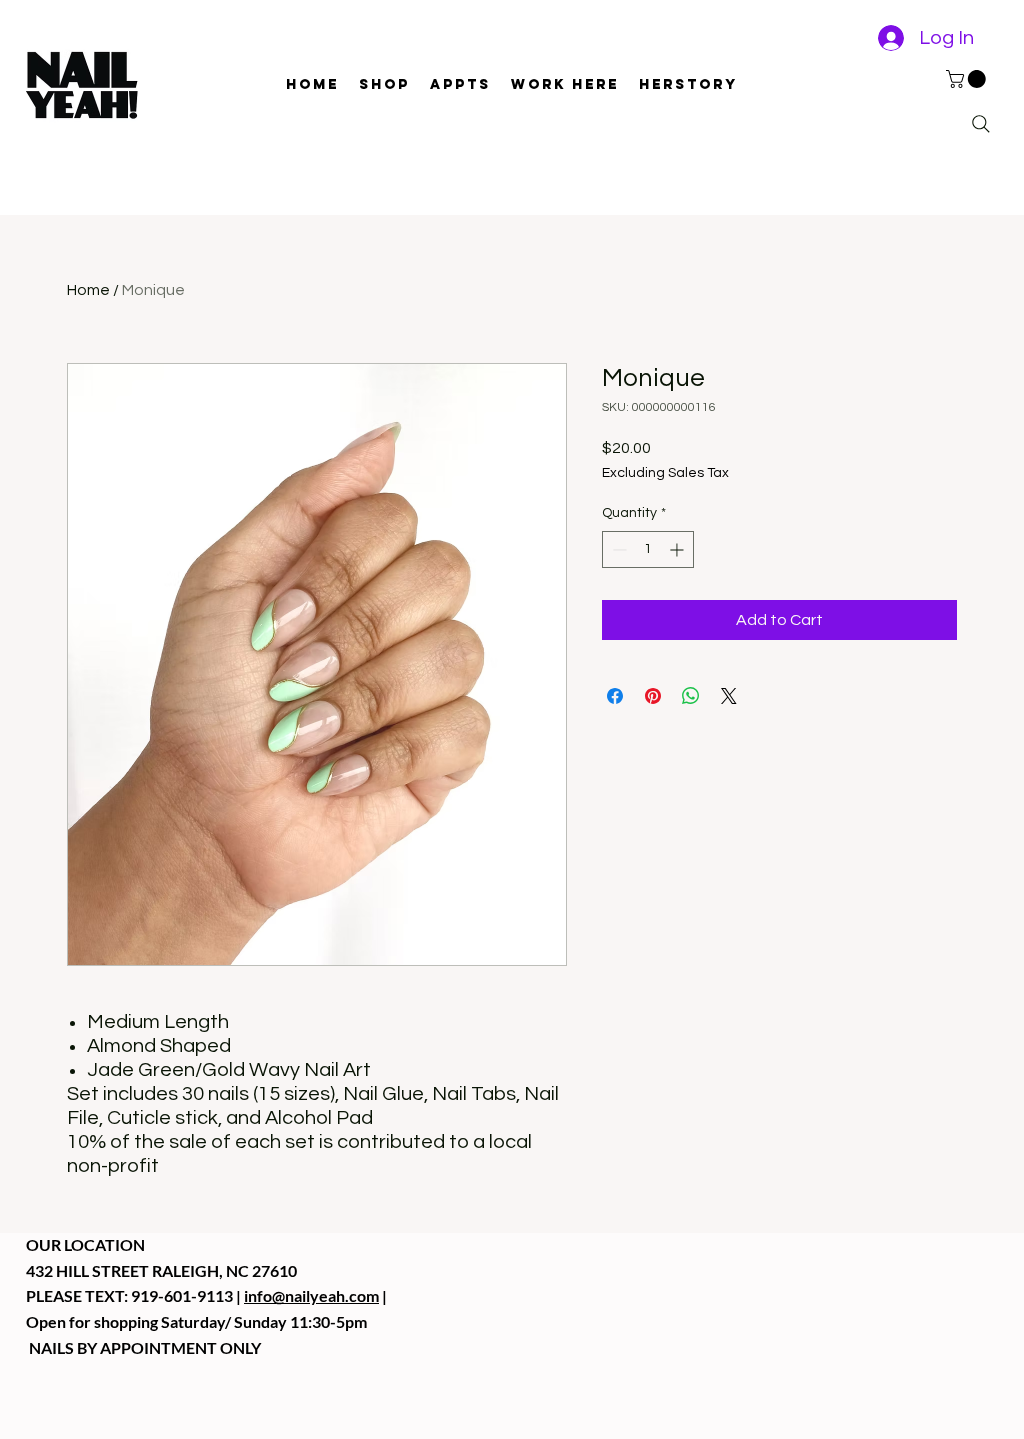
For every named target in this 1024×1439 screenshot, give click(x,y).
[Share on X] (729, 696)
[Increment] (678, 549)
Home (88, 290)
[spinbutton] (648, 549)
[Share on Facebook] (615, 696)
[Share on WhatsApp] (691, 696)
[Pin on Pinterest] (653, 696)
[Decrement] (617, 549)
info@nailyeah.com (311, 1295)
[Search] (981, 124)
